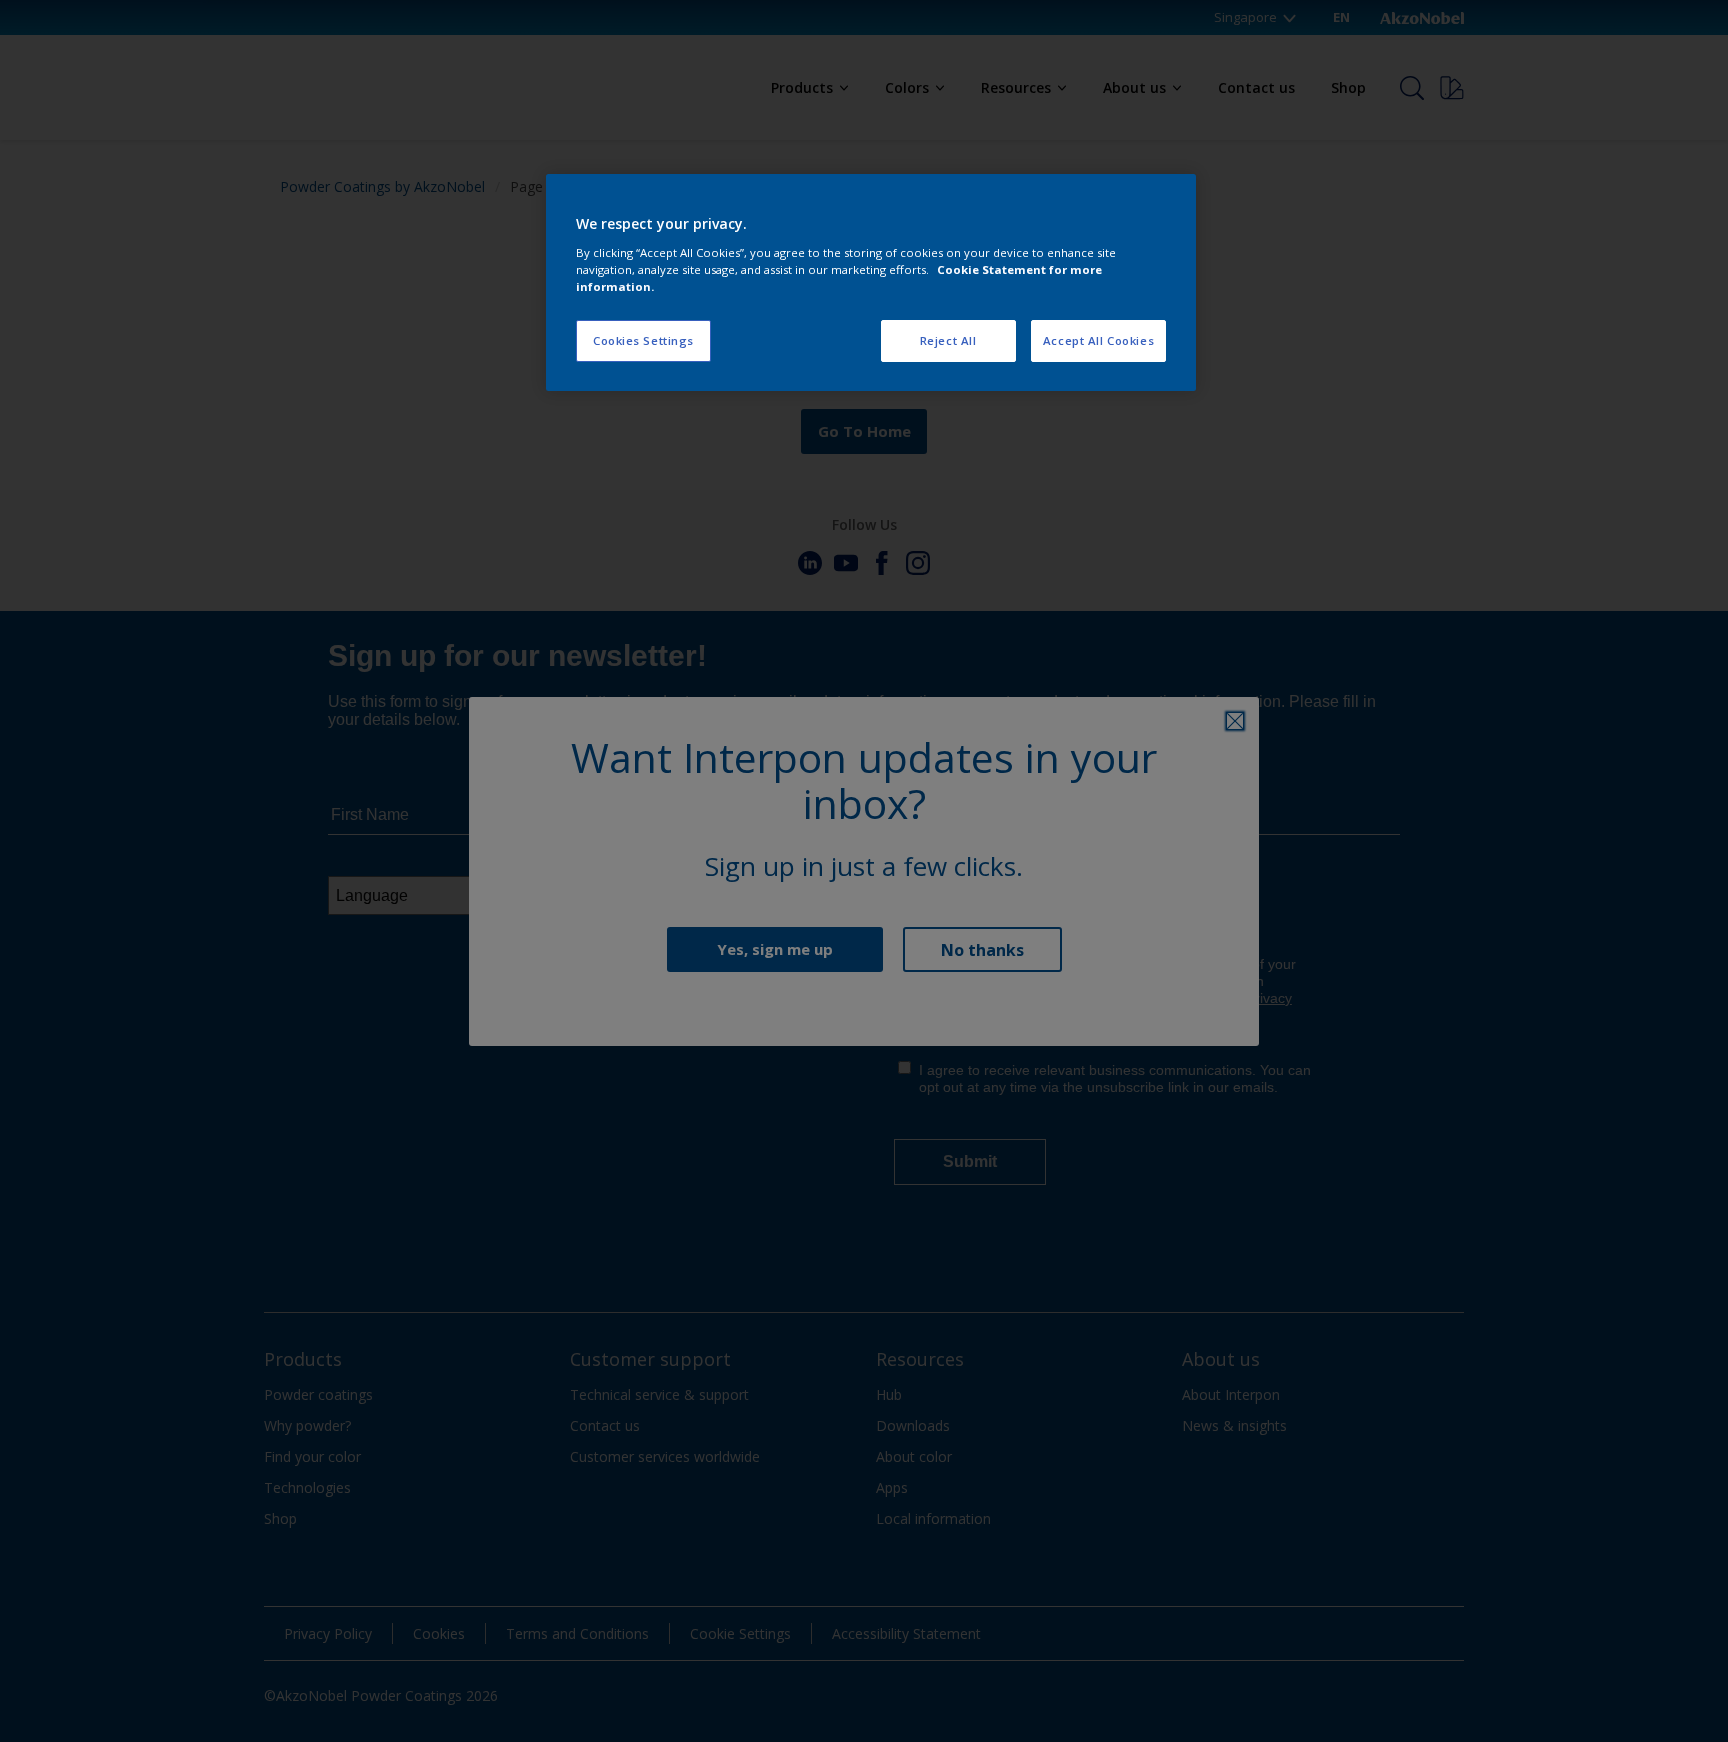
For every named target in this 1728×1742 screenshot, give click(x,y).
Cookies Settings (643, 340)
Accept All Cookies (1098, 340)
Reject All (948, 340)
